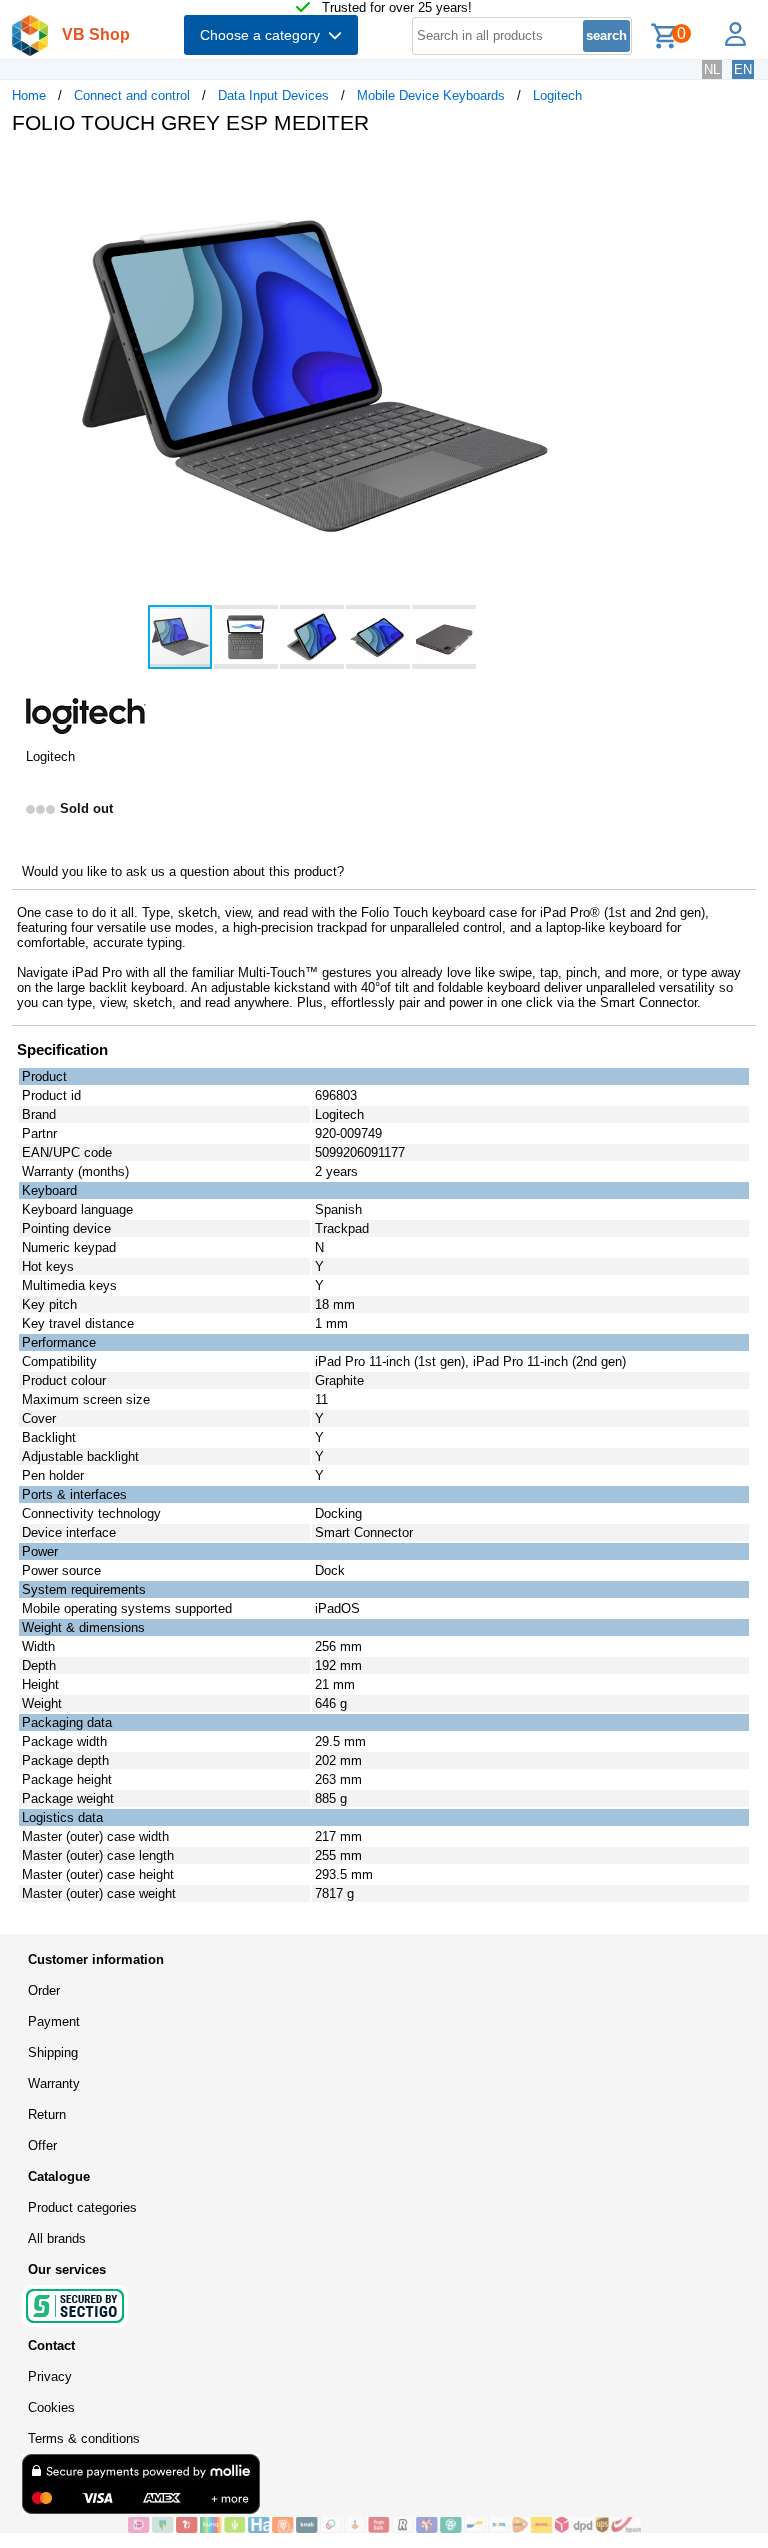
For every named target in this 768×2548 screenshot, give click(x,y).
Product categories (82, 2207)
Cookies (51, 2407)
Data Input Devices (273, 95)
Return (47, 2114)
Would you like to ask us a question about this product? (183, 871)
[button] (594, 171)
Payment (54, 2021)
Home (29, 95)
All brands (57, 2238)
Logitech (557, 95)
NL (712, 69)
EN (743, 69)
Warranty (54, 2083)
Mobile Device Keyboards (431, 95)
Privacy (50, 2376)
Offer (42, 2145)
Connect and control (132, 95)
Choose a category (264, 35)
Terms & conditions (84, 2438)
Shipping (53, 2052)
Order (44, 1990)
